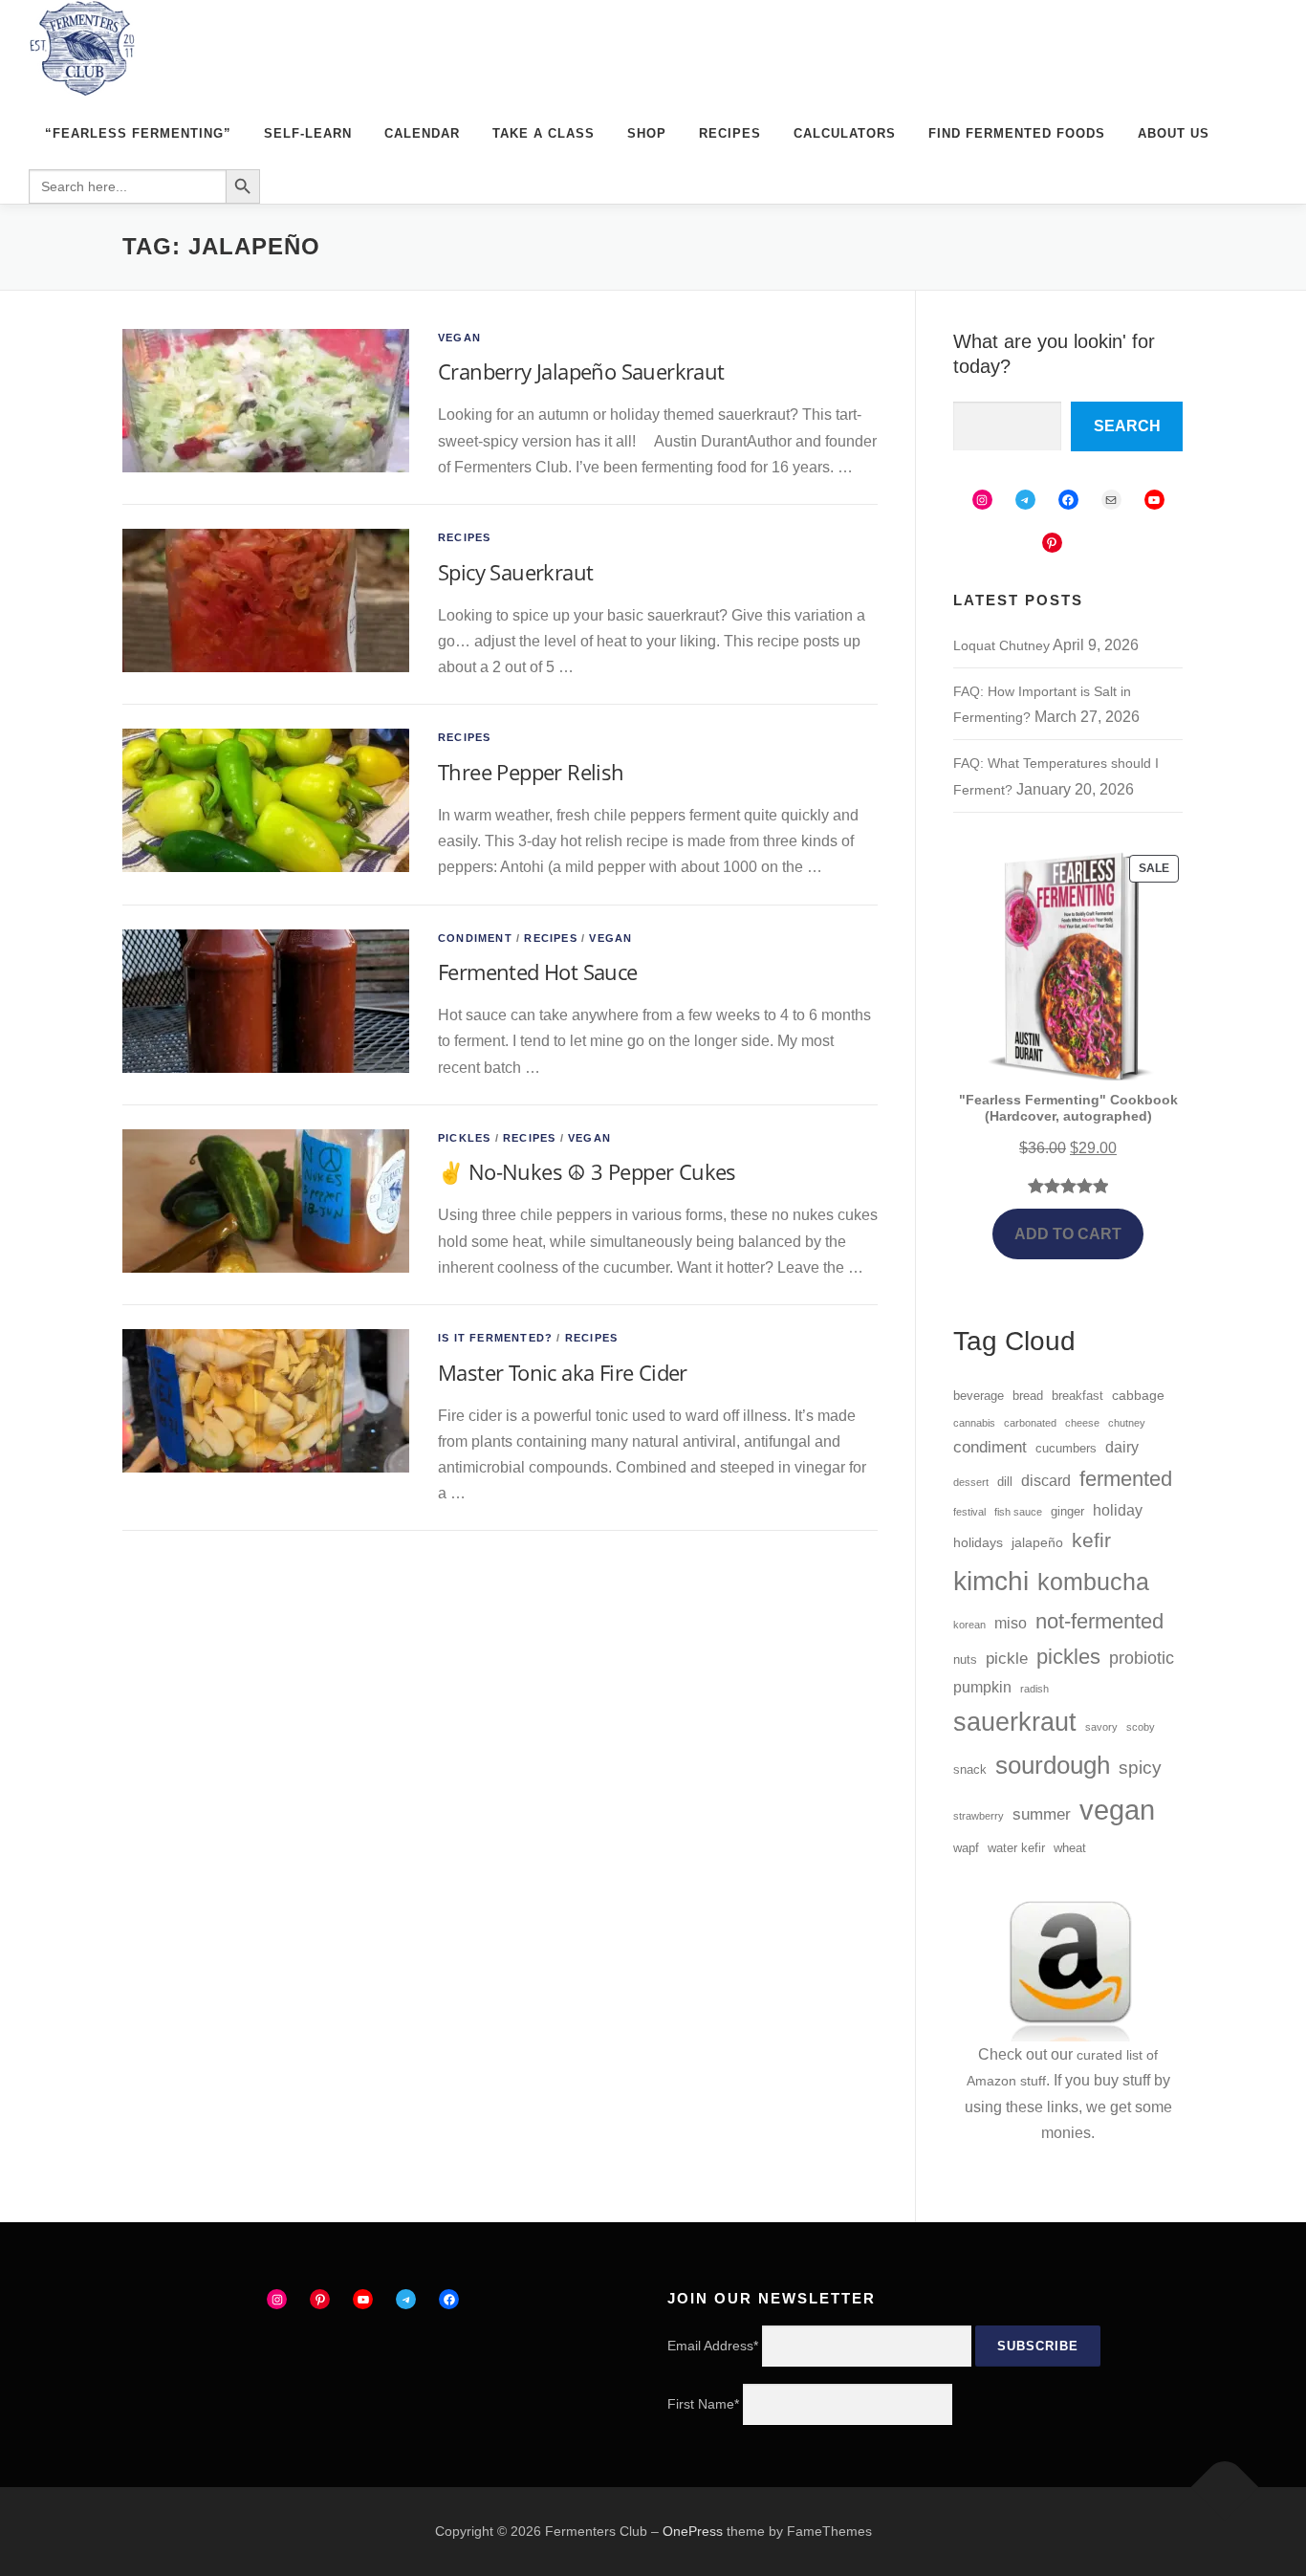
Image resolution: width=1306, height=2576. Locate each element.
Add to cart (1068, 1234)
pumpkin (982, 1687)
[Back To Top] (1225, 2487)
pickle (1007, 1659)
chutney (1127, 1423)
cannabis (974, 1423)
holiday (1118, 1510)
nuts (965, 1660)
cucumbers (1066, 1449)
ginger (1067, 1512)
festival (969, 1512)
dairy (1122, 1447)
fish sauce (1018, 1512)
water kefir (1016, 1848)
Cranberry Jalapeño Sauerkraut (581, 371)
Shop (647, 133)
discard (1046, 1481)
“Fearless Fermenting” (138, 133)
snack (970, 1770)
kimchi (991, 1581)
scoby (1141, 1727)
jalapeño (1037, 1542)
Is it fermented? (495, 1338)
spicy (1140, 1768)
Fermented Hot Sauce (538, 971)
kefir (1091, 1540)
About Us (1174, 133)
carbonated (1030, 1423)
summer (1042, 1814)
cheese (1082, 1423)
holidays (978, 1542)
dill (1005, 1482)
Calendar (422, 133)
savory (1101, 1727)
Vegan (459, 338)
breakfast (1077, 1396)
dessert (971, 1482)
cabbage (1138, 1395)
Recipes (730, 133)
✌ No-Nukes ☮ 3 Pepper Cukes (587, 1171)
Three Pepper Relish (531, 772)
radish (1034, 1689)
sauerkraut (1015, 1722)
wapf (966, 1848)
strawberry (979, 1816)
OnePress (693, 2531)
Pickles (464, 1138)
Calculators (845, 133)
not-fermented (1099, 1621)
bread (1028, 1396)
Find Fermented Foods (1017, 133)
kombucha (1093, 1582)
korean (969, 1625)
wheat (1070, 1848)
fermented (1126, 1479)
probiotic (1142, 1658)
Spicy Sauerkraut (515, 572)
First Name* (703, 2404)
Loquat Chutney (1001, 645)
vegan (1117, 1810)
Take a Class (544, 133)
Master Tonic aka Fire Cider (563, 1372)
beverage (979, 1396)
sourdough (1053, 1765)
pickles (1068, 1657)
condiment (990, 1447)
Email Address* (713, 2346)
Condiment (475, 938)
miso (1011, 1623)
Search (1127, 426)
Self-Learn (308, 133)
